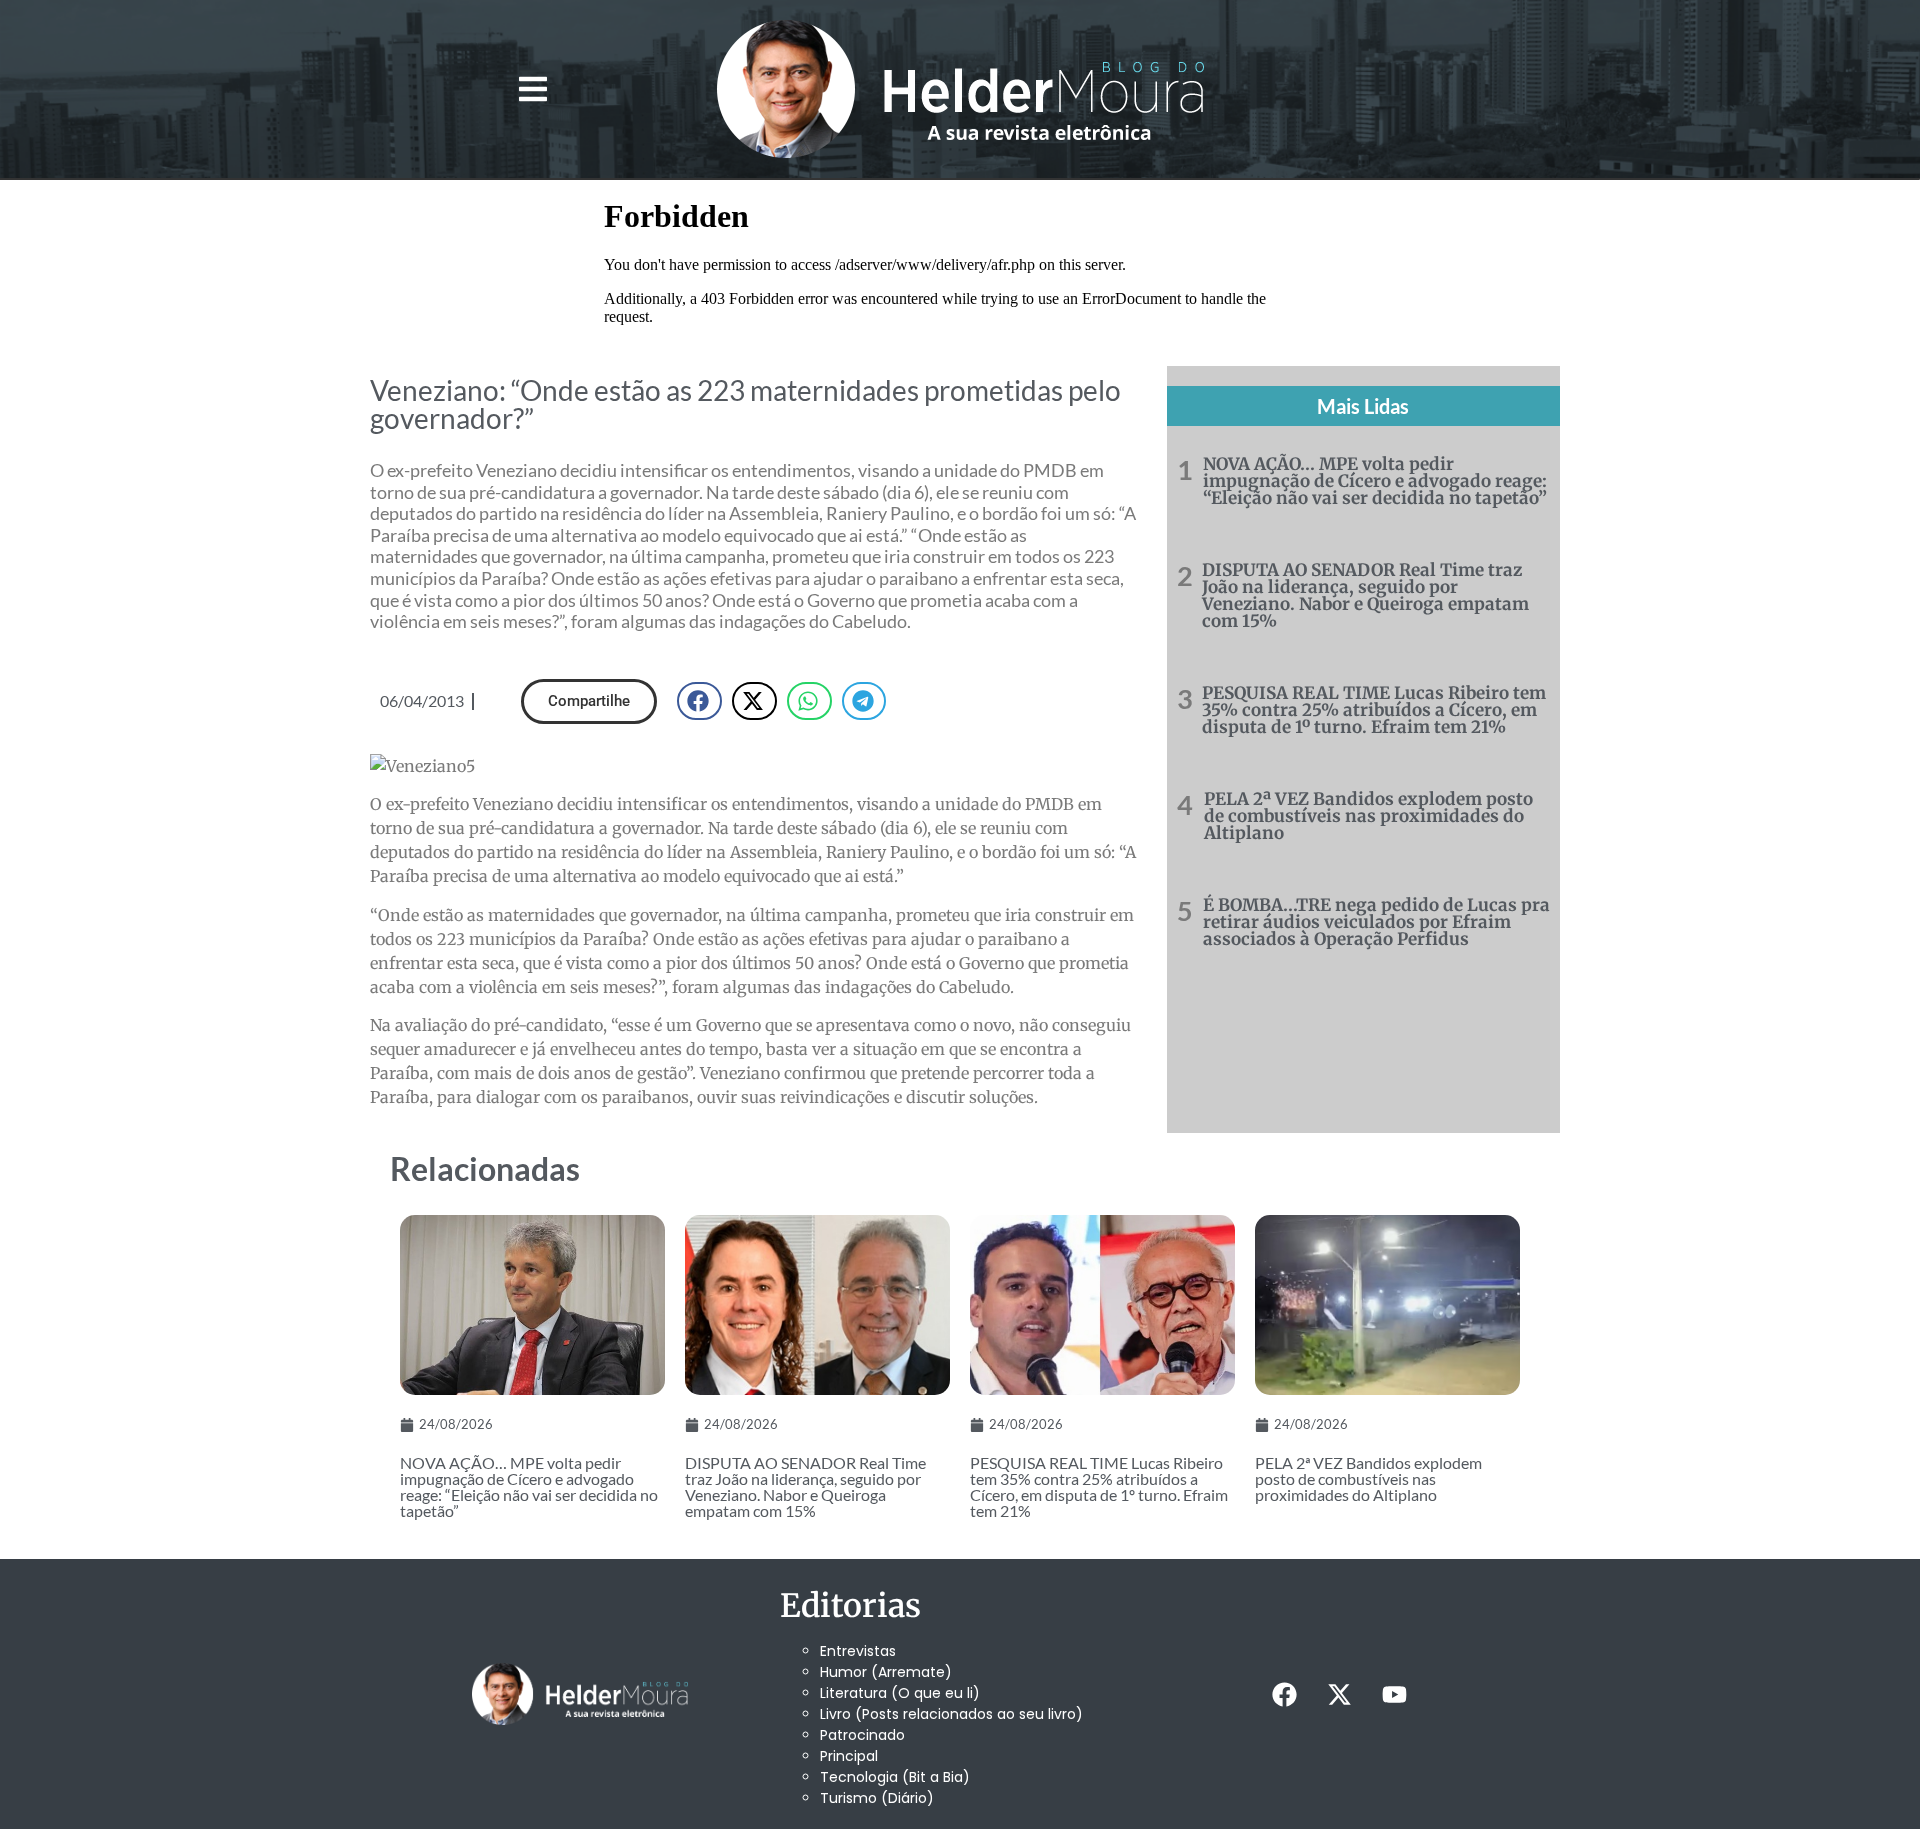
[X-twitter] (1339, 1694)
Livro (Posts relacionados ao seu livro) (951, 1714)
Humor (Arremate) (886, 1672)
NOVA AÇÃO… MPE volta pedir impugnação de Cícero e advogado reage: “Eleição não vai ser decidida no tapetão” (1375, 481)
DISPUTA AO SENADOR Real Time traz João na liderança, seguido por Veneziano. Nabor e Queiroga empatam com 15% (1365, 595)
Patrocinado (862, 1735)
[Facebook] (1284, 1694)
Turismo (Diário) (877, 1798)
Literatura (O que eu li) (900, 1693)
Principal (849, 1756)
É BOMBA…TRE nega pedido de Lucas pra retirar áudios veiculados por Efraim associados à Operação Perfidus (1376, 922)
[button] (532, 89)
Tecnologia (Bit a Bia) (895, 1777)
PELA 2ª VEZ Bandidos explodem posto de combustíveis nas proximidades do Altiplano (1368, 816)
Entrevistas (858, 1651)
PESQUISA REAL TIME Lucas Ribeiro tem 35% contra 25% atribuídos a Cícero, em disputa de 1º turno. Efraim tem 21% (1374, 710)
